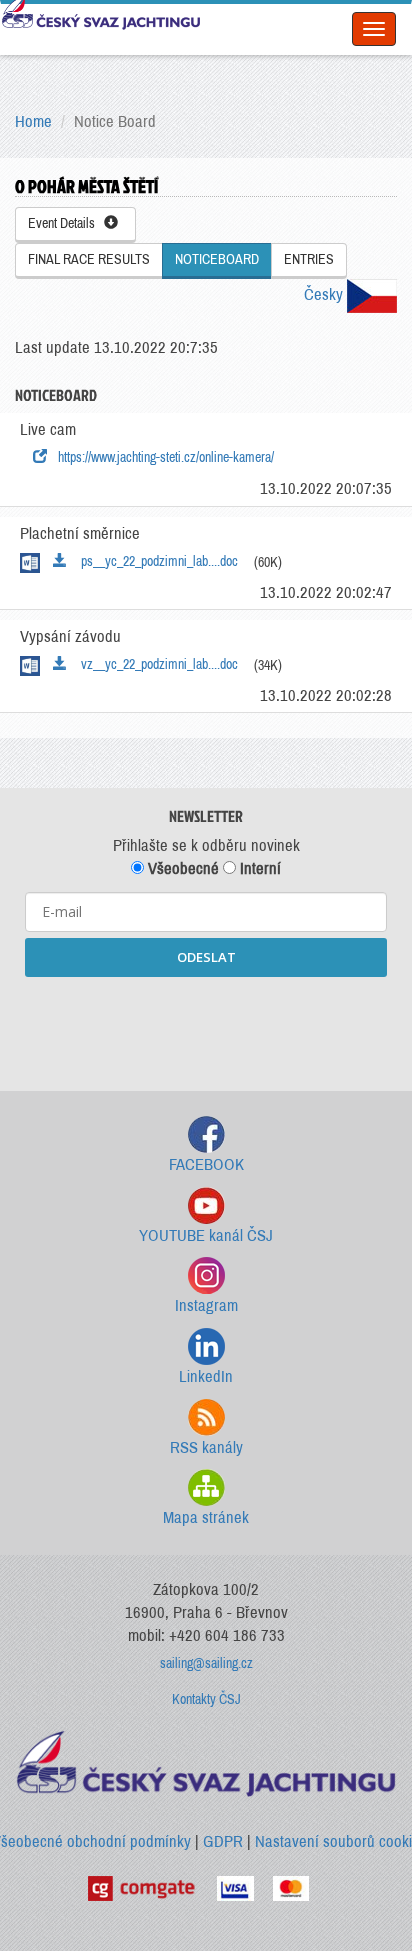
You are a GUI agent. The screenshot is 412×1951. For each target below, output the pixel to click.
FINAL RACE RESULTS (89, 259)
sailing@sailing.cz (206, 1663)
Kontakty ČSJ (206, 1699)
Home (33, 121)
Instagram (206, 1305)
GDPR (223, 1841)
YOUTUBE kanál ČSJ (206, 1235)
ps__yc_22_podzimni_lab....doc (155, 561)
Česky (325, 294)
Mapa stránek (206, 1517)
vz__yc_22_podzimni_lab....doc (155, 664)
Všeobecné (181, 868)
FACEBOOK (206, 1164)
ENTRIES (309, 259)
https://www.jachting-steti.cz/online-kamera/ (163, 457)
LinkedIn (206, 1376)
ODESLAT (206, 957)
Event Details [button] (66, 223)
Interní (258, 868)
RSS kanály (206, 1447)
